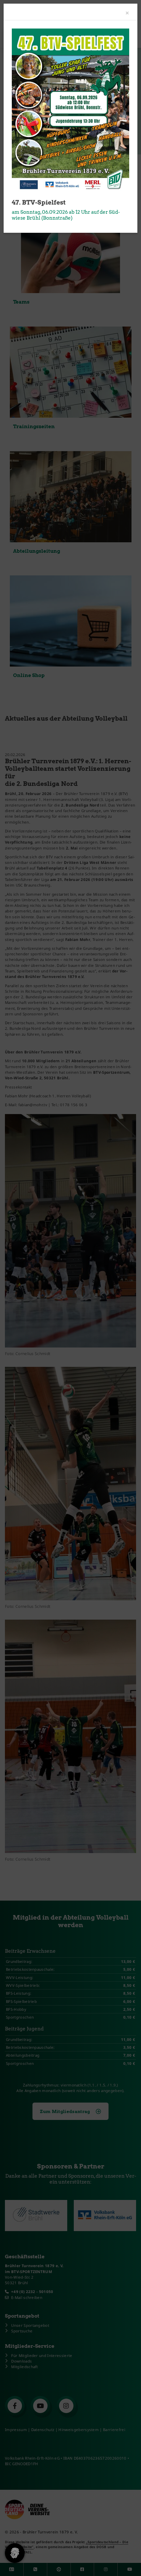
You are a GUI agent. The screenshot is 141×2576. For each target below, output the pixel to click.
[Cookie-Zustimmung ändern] (15, 2553)
